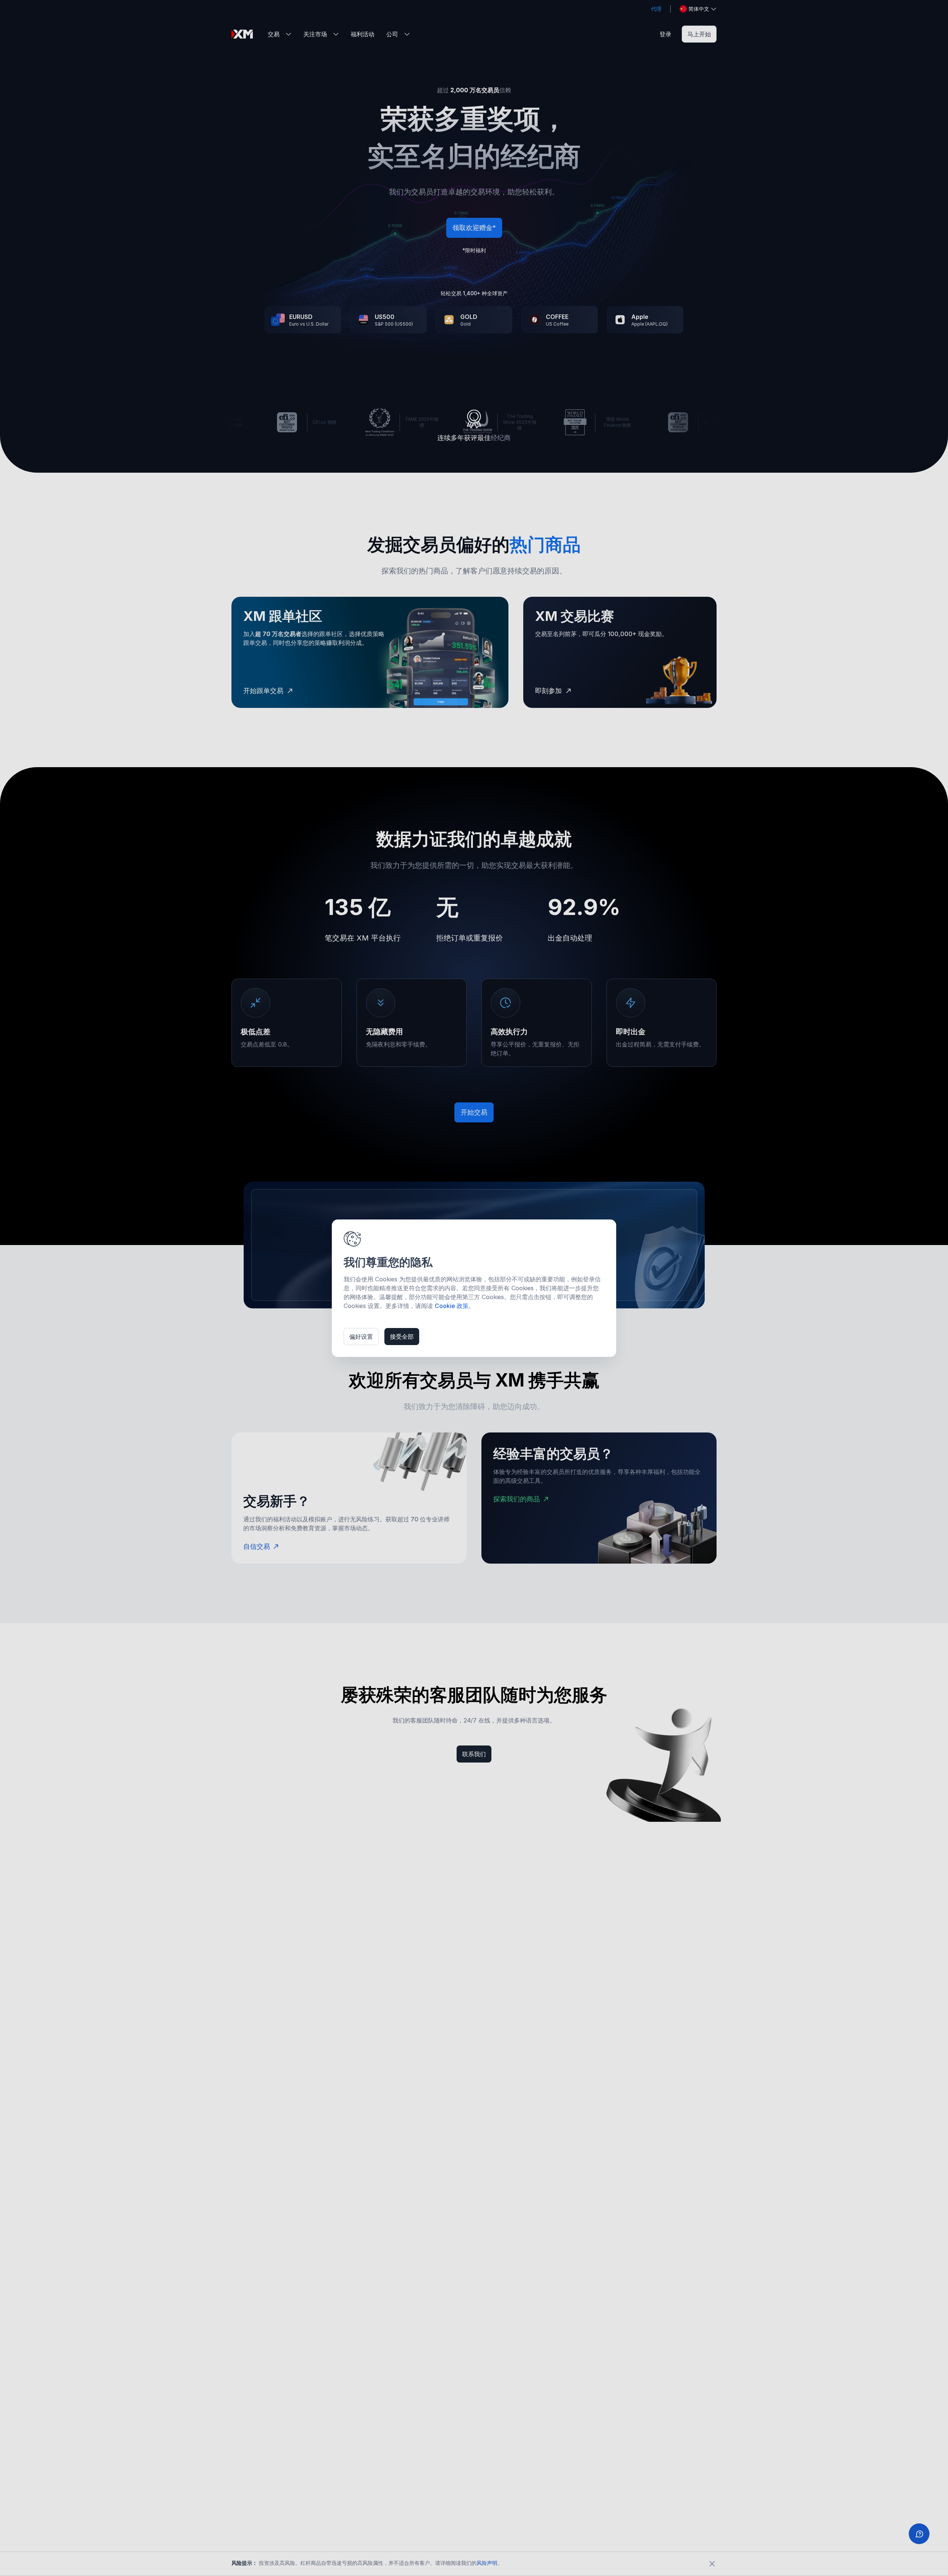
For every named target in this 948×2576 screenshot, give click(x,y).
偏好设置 (361, 1337)
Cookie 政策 (452, 1306)
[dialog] (474, 1288)
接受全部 (402, 1337)
